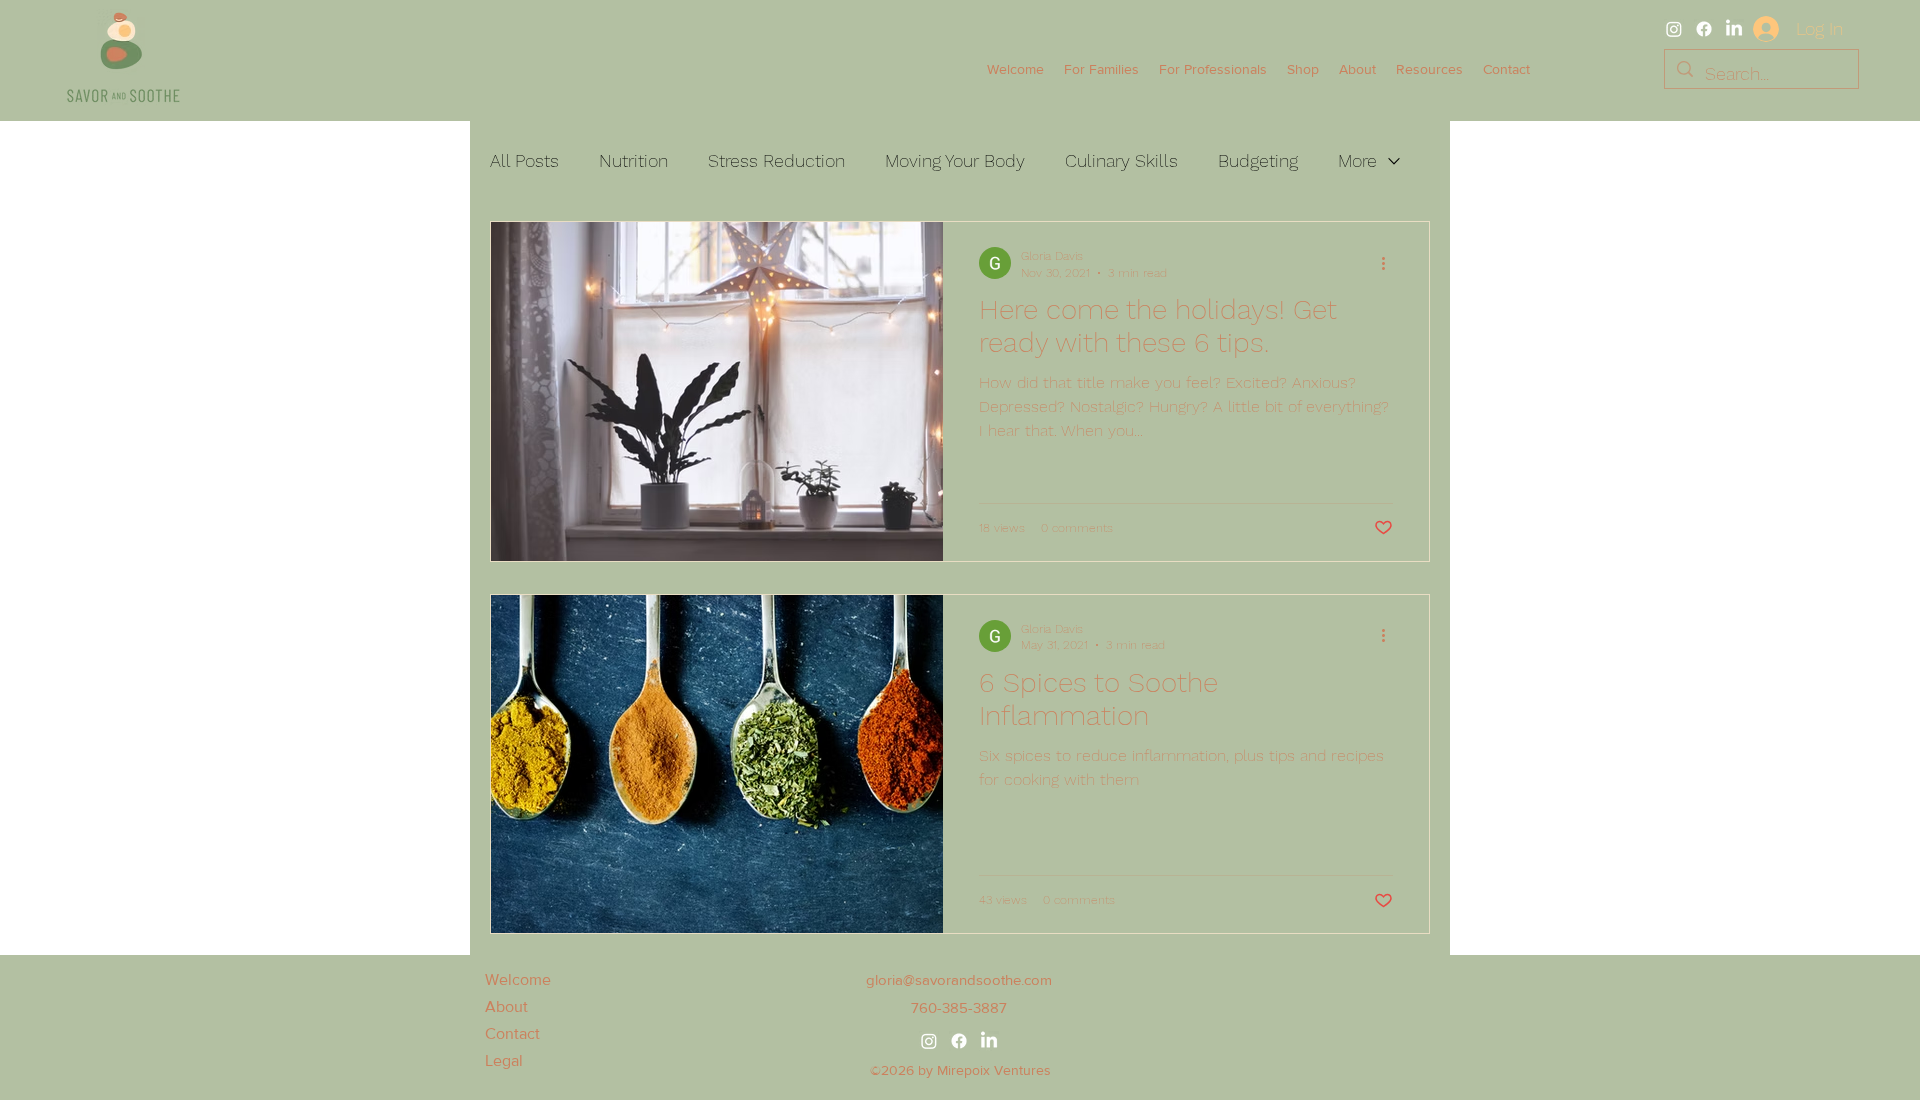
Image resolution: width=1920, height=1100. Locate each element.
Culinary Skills (1121, 160)
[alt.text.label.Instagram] (1674, 29)
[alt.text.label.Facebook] (1704, 29)
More (1357, 160)
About (506, 1006)
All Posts (524, 160)
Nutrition (633, 160)
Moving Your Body (955, 160)
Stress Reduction (776, 160)
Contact (512, 1033)
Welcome (518, 979)
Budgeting (1258, 160)
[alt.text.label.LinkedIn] (1734, 29)
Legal (504, 1060)
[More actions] (1390, 263)
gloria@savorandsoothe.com (959, 979)
